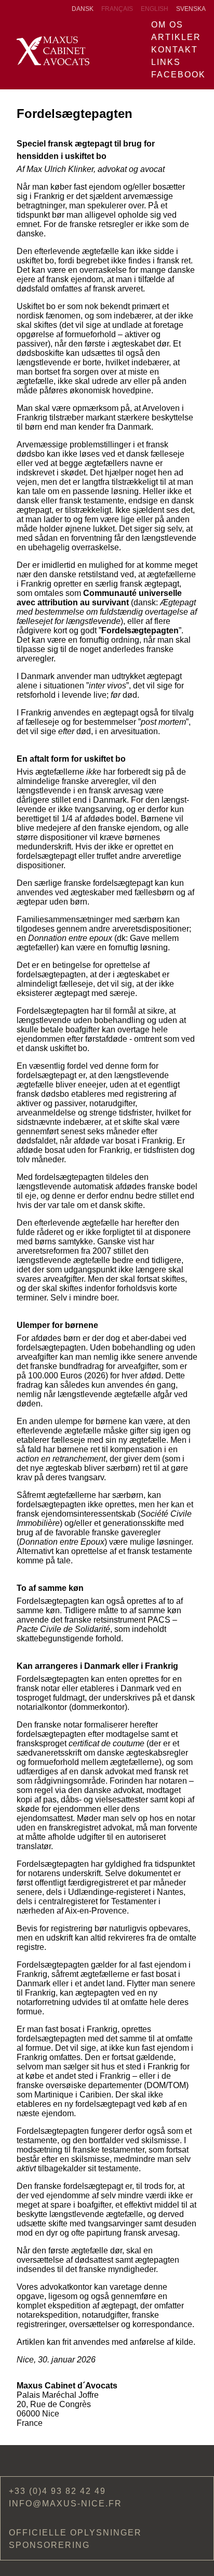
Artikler (176, 37)
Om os (167, 25)
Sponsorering (49, 2545)
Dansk (83, 9)
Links (166, 62)
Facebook (178, 75)
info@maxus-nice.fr (65, 2504)
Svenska (191, 9)
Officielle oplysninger (75, 2533)
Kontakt (175, 50)
